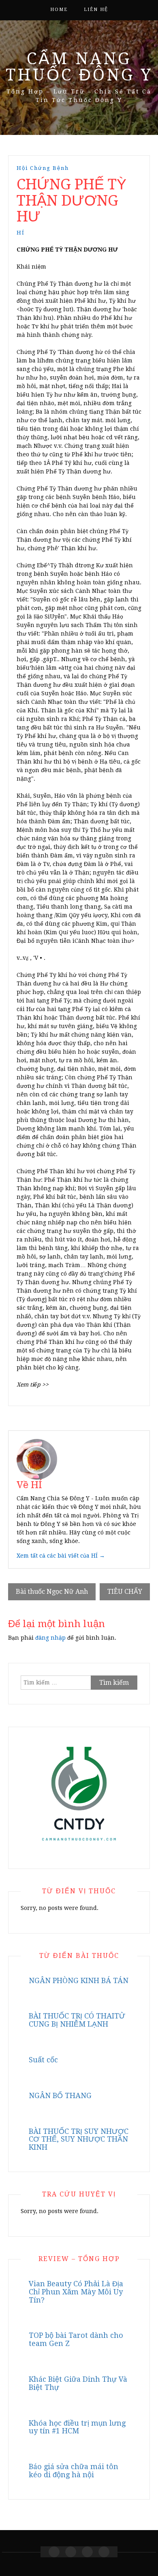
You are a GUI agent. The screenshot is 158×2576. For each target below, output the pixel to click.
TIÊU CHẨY (125, 1592)
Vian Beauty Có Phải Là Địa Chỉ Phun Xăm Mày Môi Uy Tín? (76, 2292)
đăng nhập (50, 1638)
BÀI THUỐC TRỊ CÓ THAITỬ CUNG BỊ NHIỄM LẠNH (77, 2020)
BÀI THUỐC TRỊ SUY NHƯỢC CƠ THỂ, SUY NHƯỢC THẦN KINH (79, 2139)
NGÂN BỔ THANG (60, 2095)
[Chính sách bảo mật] (104, 2552)
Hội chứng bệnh (43, 168)
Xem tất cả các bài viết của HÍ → (61, 1556)
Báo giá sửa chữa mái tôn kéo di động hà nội (74, 2471)
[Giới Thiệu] (71, 2552)
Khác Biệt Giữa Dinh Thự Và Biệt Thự (78, 2383)
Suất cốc (43, 2060)
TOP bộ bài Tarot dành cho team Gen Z (76, 2339)
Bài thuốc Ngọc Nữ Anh (52, 1592)
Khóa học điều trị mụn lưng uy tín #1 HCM (77, 2427)
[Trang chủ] (54, 2552)
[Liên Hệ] (87, 2552)
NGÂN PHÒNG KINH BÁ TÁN (79, 1980)
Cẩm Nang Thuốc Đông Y (79, 67)
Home (59, 10)
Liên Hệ (96, 10)
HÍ (21, 233)
